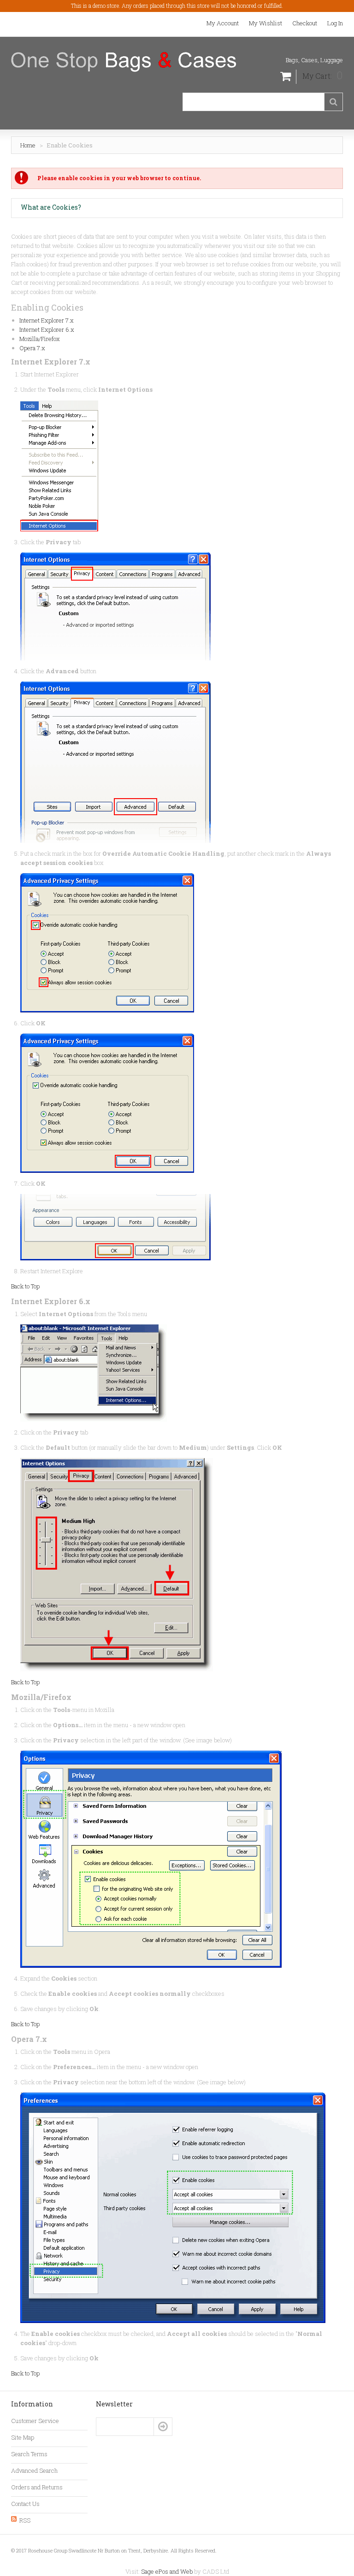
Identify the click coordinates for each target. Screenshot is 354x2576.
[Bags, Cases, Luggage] (124, 62)
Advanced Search (34, 2470)
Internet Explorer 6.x (47, 329)
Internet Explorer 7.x (47, 320)
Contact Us (25, 2504)
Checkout (305, 23)
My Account (223, 23)
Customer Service (35, 2421)
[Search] (333, 102)
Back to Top (25, 1286)
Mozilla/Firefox (40, 339)
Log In (335, 23)
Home (28, 145)
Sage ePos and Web (168, 2571)
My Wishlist (265, 23)
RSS (25, 2520)
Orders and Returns (37, 2487)
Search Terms (29, 2454)
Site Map (23, 2437)
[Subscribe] (163, 2427)
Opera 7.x (32, 348)
